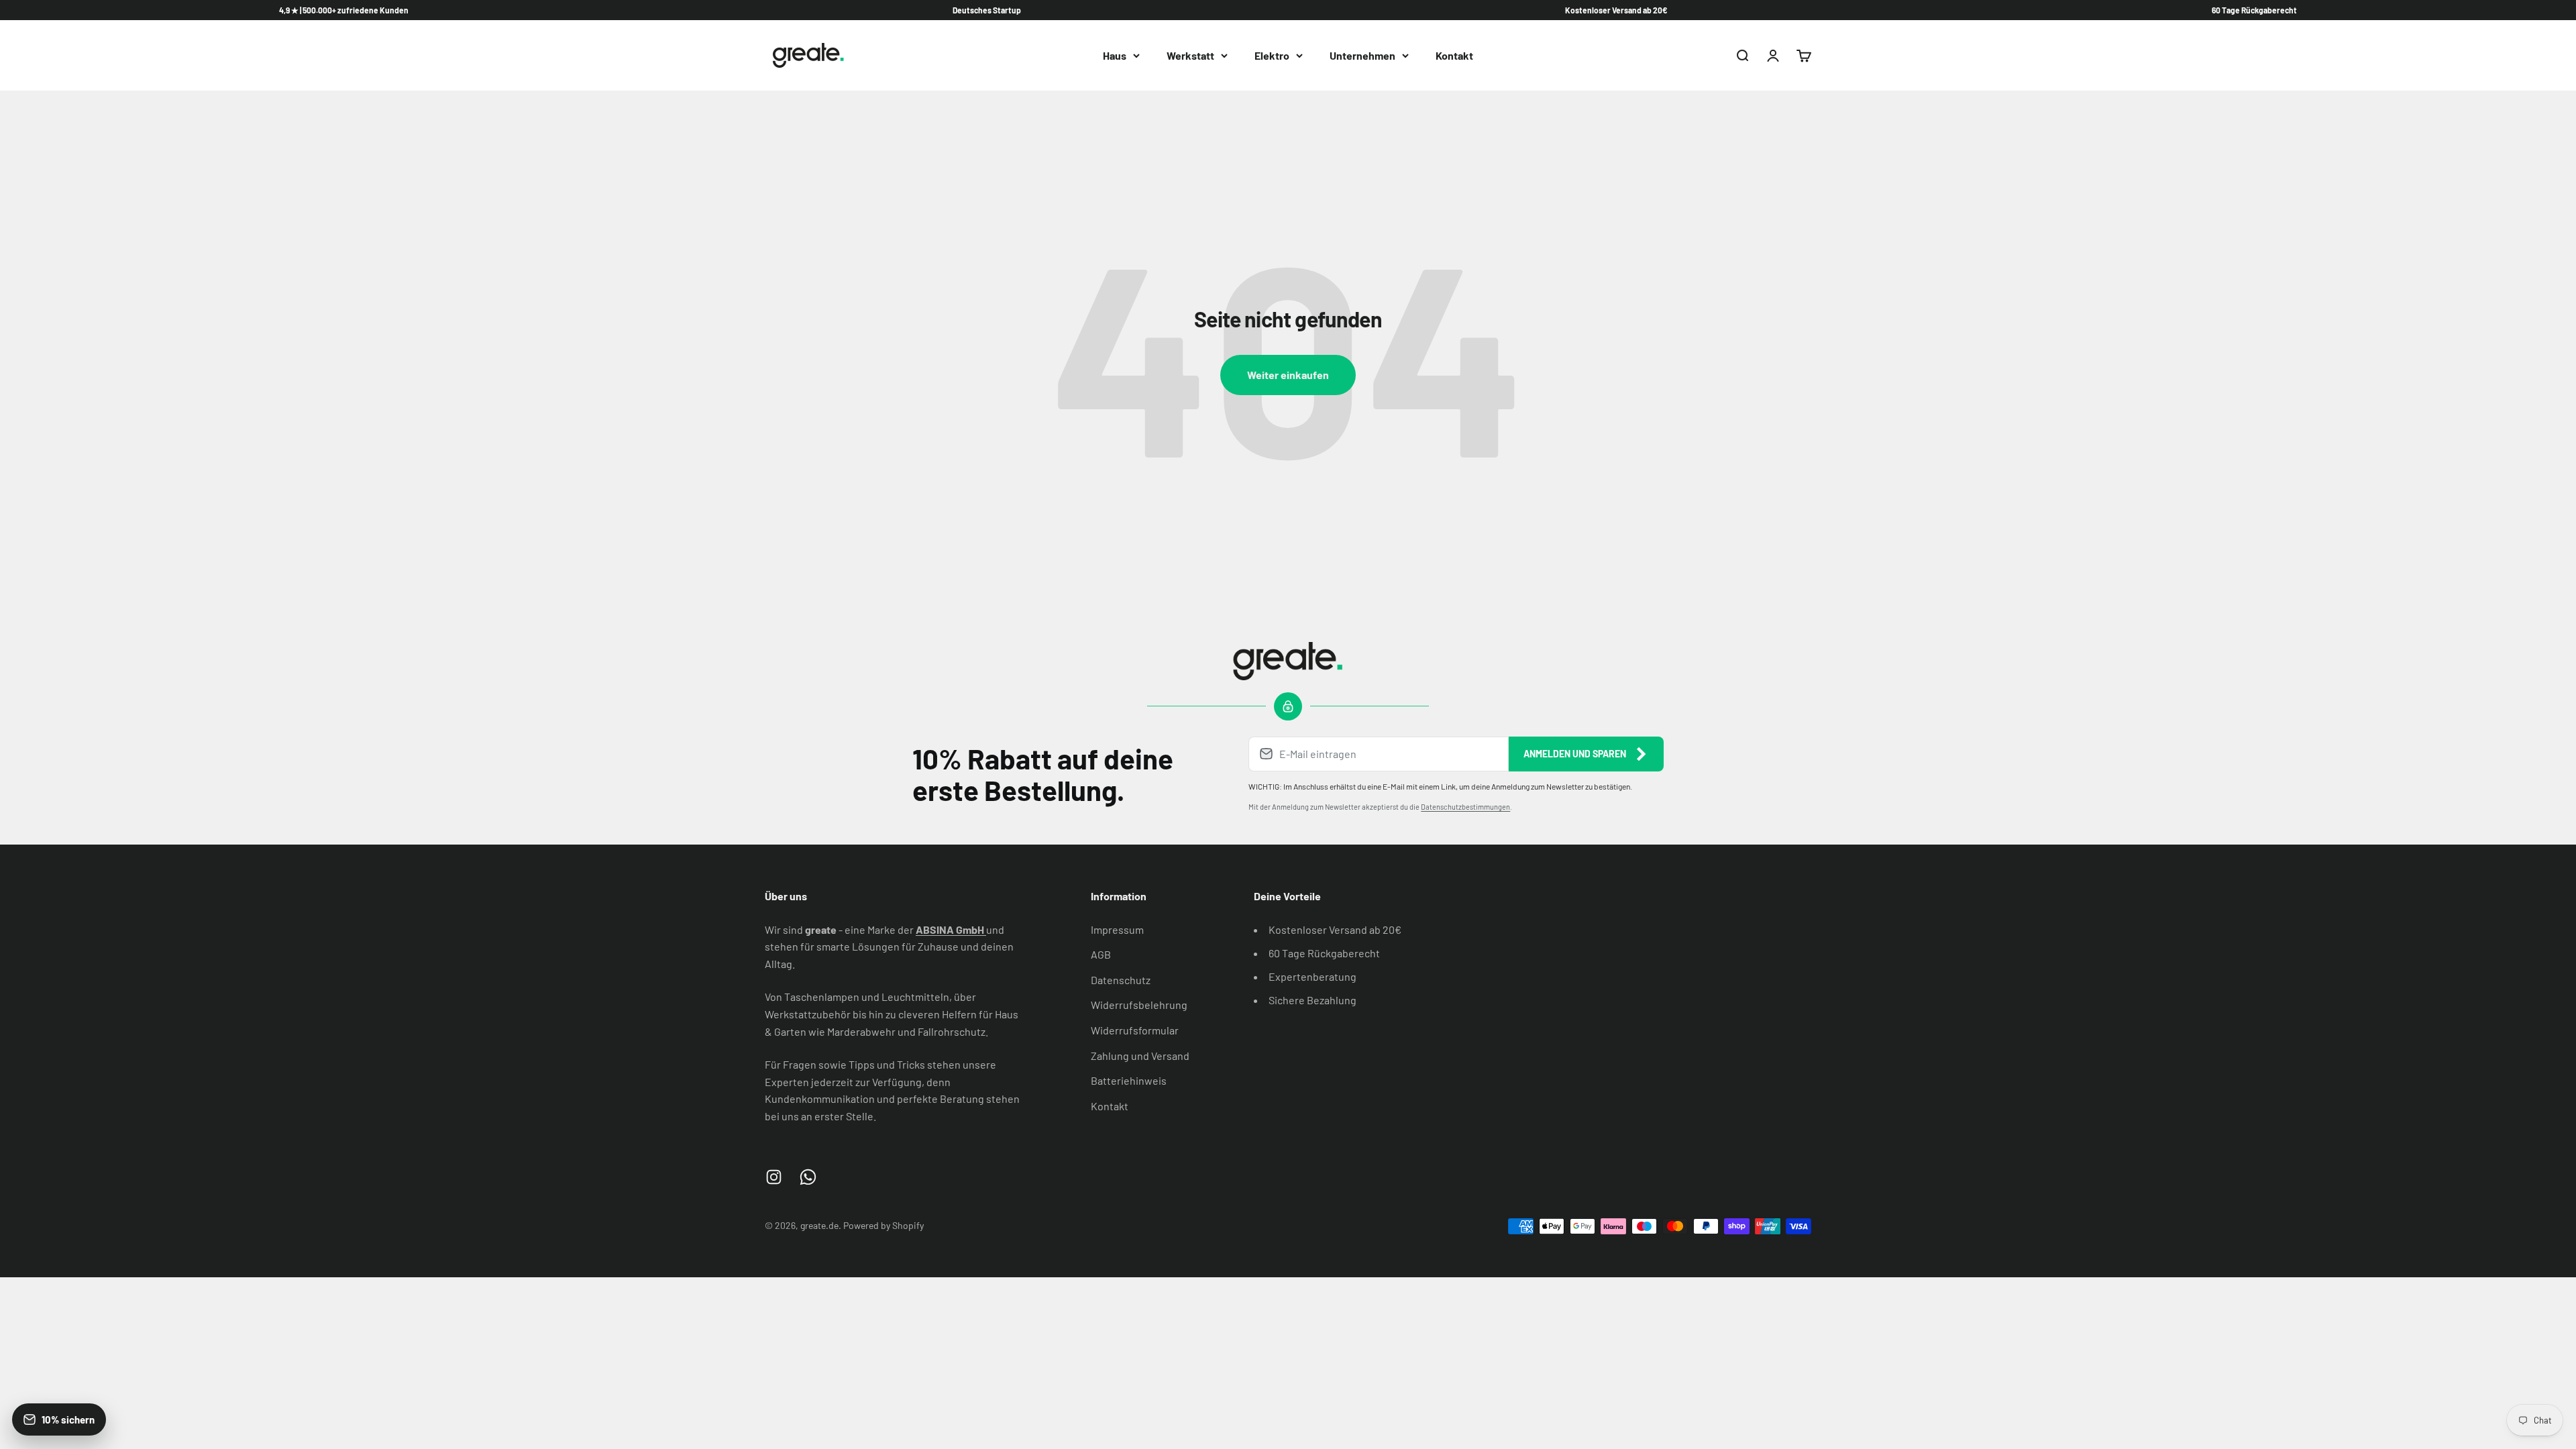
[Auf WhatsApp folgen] (808, 1177)
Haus (1115, 55)
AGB (1101, 954)
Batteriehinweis (1129, 1080)
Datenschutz (1121, 980)
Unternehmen (1362, 55)
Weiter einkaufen (1288, 375)
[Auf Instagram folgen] (774, 1177)
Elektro (1272, 55)
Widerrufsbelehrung (1139, 1005)
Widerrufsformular (1135, 1030)
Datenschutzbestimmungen (1465, 807)
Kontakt (1454, 55)
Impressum (1117, 929)
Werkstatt (1190, 55)
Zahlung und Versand (1140, 1056)
